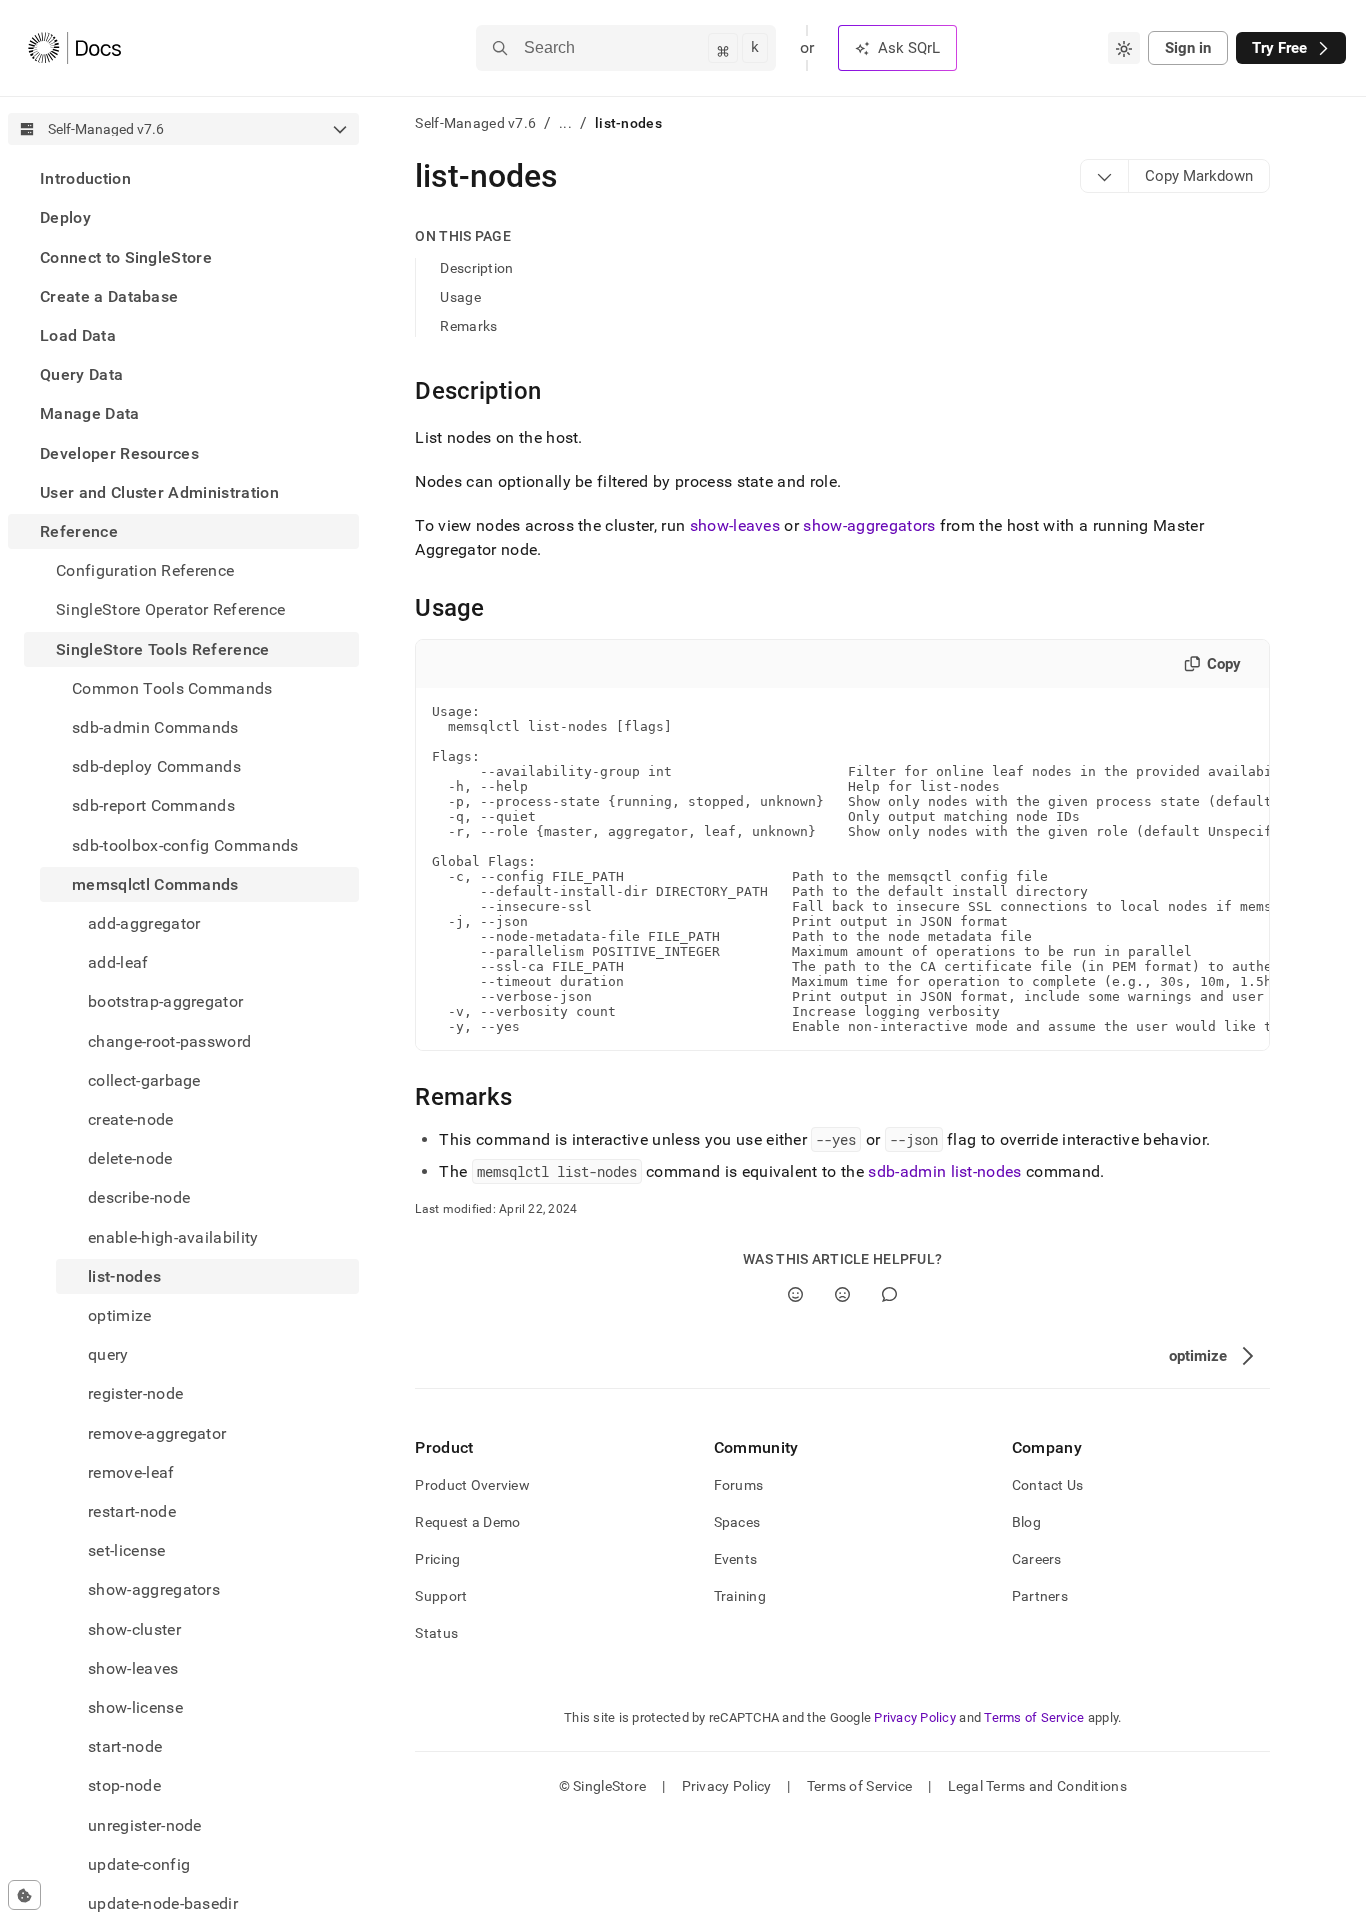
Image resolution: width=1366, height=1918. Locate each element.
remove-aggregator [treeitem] (157, 1433)
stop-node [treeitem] (124, 1785)
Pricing (437, 1559)
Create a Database (109, 296)
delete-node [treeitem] (130, 1158)
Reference (79, 531)
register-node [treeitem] (135, 1393)
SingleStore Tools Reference (163, 648)
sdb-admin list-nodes (944, 1171)
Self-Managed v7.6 (475, 123)
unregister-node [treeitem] (145, 1825)
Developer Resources (119, 452)
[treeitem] (183, 178)
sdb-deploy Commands (156, 766)
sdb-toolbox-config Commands (185, 844)
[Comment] (889, 1294)
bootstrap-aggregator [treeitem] (165, 1001)
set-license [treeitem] (127, 1550)
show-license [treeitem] (135, 1707)
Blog (1026, 1522)
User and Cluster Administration (159, 492)
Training (740, 1596)
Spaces (737, 1522)
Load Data (78, 335)
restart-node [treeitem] (132, 1511)
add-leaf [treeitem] (118, 962)
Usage (460, 297)
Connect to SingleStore (126, 256)
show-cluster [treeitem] (134, 1629)
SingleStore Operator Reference (171, 609)
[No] (842, 1294)
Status (436, 1633)
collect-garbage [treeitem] (144, 1080)
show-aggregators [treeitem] (154, 1589)
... (565, 123)
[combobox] (1124, 48)
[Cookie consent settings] (24, 1895)
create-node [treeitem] (131, 1119)
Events (736, 1559)
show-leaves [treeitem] (133, 1668)
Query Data (81, 374)
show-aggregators (869, 525)
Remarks (468, 326)
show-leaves (735, 525)
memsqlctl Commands (155, 884)
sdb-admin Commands (155, 727)
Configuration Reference (145, 570)
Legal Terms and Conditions (1037, 1786)
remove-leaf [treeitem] (131, 1472)
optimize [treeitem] (120, 1315)
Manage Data (90, 413)
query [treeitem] (108, 1354)
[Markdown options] (1105, 176)
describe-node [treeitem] (139, 1197)
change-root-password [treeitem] (169, 1040)
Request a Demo (467, 1522)
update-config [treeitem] (139, 1864)
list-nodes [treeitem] (124, 1276)
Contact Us (1048, 1485)
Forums (739, 1485)
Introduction (85, 178)
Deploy (65, 217)
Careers (1037, 1559)
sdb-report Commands (153, 805)
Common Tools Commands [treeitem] (172, 688)
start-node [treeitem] (125, 1746)
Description (476, 268)
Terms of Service (1034, 1717)
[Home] (74, 48)
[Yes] (795, 1294)
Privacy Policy (915, 1717)
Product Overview (472, 1485)
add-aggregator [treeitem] (144, 923)
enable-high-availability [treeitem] (173, 1236)
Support (441, 1596)
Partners (1040, 1596)
